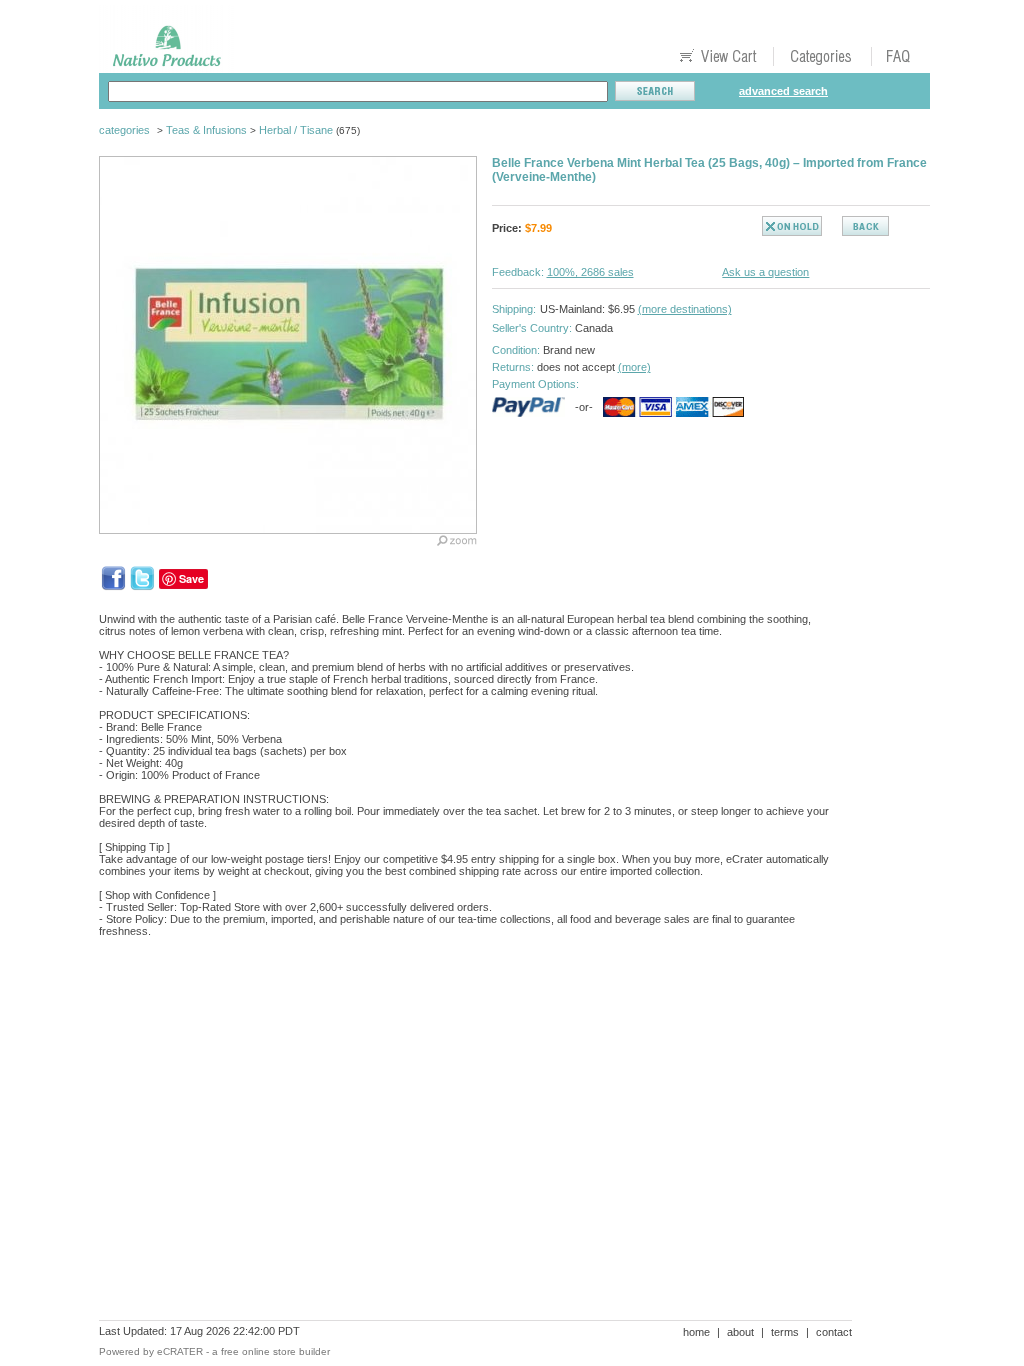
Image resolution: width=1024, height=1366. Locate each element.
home (696, 1332)
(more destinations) (685, 309)
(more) (634, 367)
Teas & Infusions (206, 130)
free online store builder (275, 1351)
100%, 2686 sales (590, 272)
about (740, 1332)
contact (834, 1332)
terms (785, 1332)
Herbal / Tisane (296, 130)
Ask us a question (765, 272)
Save (191, 578)
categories (124, 130)
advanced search (783, 91)
